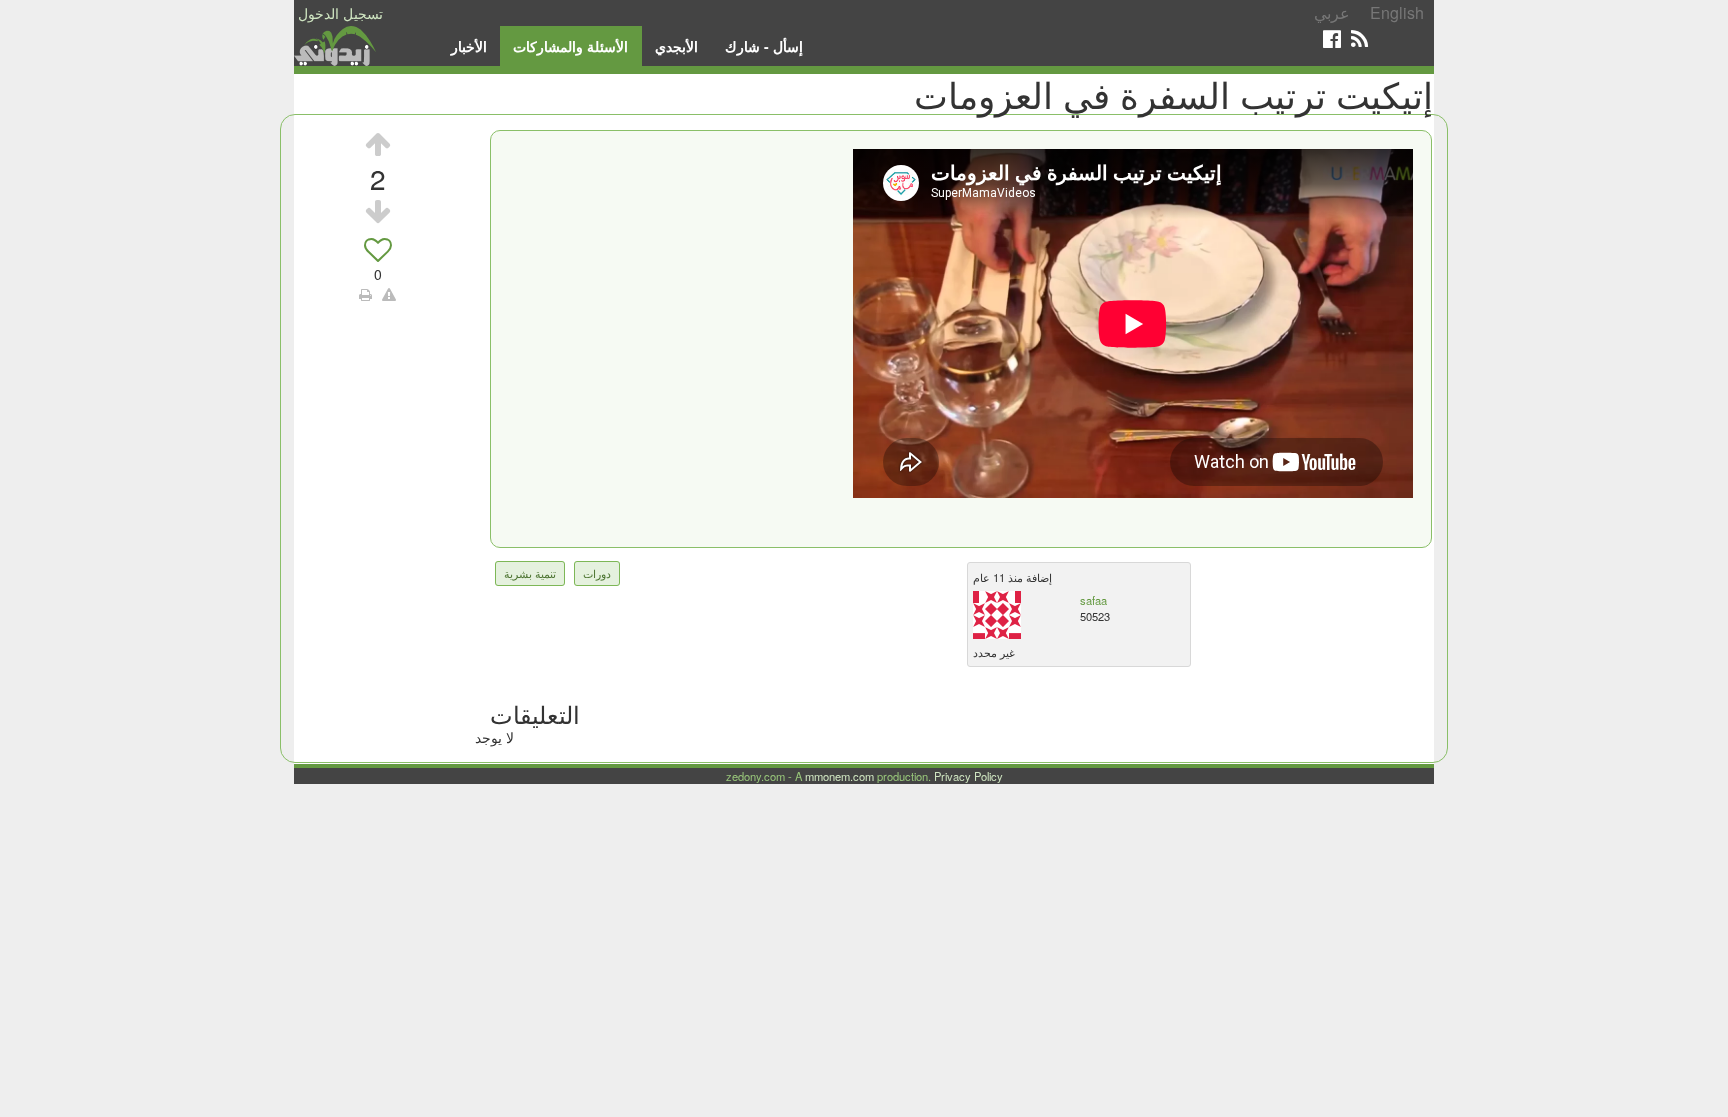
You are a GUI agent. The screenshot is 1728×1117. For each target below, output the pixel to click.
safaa (1093, 600)
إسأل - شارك (764, 46)
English (1397, 12)
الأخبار (469, 46)
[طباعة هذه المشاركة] (365, 294)
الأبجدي (676, 46)
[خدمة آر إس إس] (1359, 38)
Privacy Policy (968, 776)
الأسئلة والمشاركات (570, 46)
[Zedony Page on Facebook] (1332, 38)
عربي (1332, 12)
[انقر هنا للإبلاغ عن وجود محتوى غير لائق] (389, 294)
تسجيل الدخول (340, 13)
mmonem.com (839, 776)
